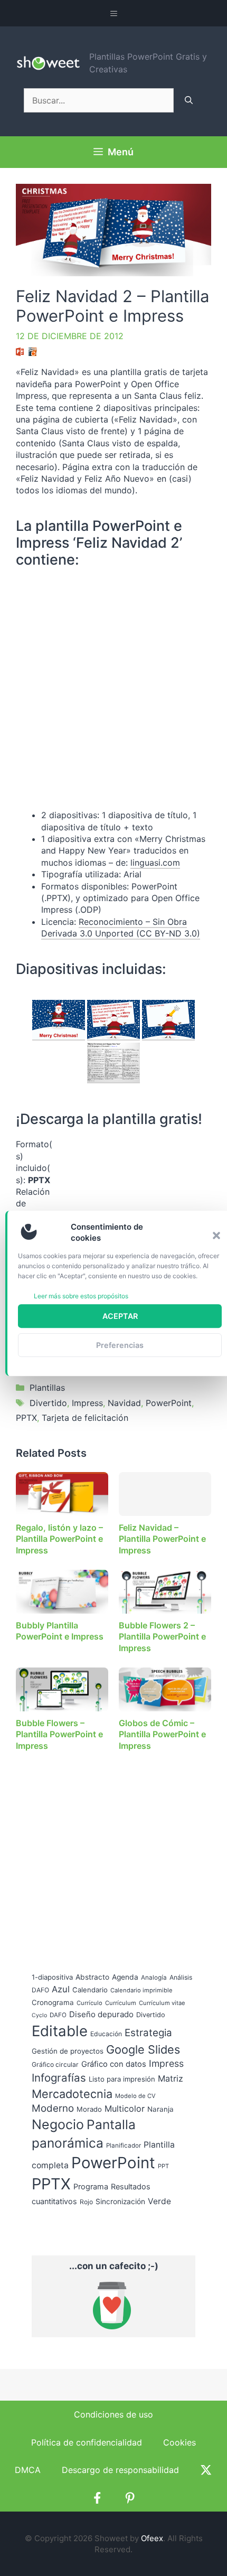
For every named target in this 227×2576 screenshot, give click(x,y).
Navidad (124, 1403)
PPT (163, 2166)
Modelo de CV (135, 2096)
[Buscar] (189, 100)
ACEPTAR (120, 1316)
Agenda (125, 1977)
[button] (216, 1235)
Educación (106, 2034)
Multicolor (125, 2109)
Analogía (154, 1978)
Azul (61, 1989)
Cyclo (39, 2015)
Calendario (90, 1990)
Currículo (89, 2003)
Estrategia (148, 2033)
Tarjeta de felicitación (85, 1418)
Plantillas (47, 1388)
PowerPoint (169, 1403)
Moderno (53, 2108)
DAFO (58, 2015)
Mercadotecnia (72, 2094)
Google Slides (143, 2049)
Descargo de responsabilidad (120, 2470)
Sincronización (120, 2202)
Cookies (179, 2442)
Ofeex (152, 2538)
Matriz (171, 2078)
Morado (89, 2109)
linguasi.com (155, 863)
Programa (91, 2186)
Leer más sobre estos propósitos (81, 1296)
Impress (87, 1403)
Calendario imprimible (141, 1990)
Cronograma (53, 2002)
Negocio (58, 2124)
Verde (159, 2201)
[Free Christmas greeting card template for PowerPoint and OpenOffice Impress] (168, 1020)
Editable (60, 2031)
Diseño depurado (101, 2014)
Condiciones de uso (113, 2414)
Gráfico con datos (114, 2064)
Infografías (59, 2078)
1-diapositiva (52, 1977)
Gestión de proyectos (68, 2051)
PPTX (26, 1418)
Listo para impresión (122, 2079)
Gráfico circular (55, 2064)
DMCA (28, 2470)
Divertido (48, 1403)
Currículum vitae (162, 2003)
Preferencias (120, 1345)
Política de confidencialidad (87, 2442)
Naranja (160, 2109)
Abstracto (92, 1977)
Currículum (121, 2003)
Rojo (86, 2202)
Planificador (124, 2146)
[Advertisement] (127, 1204)
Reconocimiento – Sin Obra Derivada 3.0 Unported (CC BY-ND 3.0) (121, 928)
